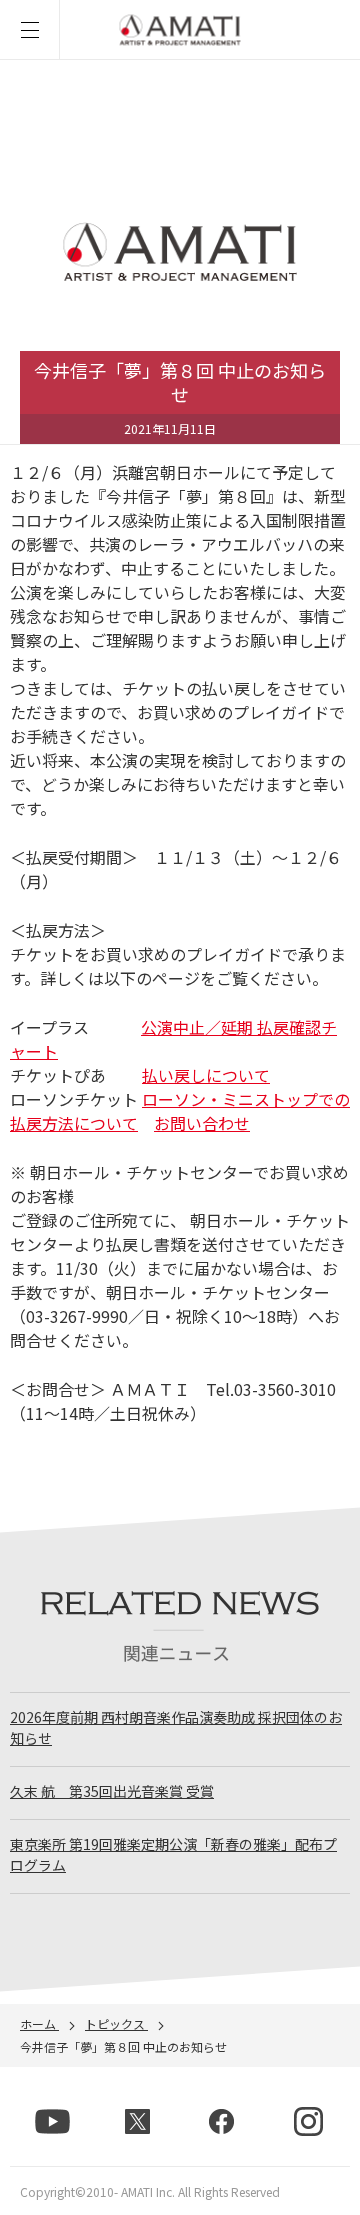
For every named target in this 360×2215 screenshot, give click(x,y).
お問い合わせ (202, 1123)
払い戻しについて (206, 1075)
